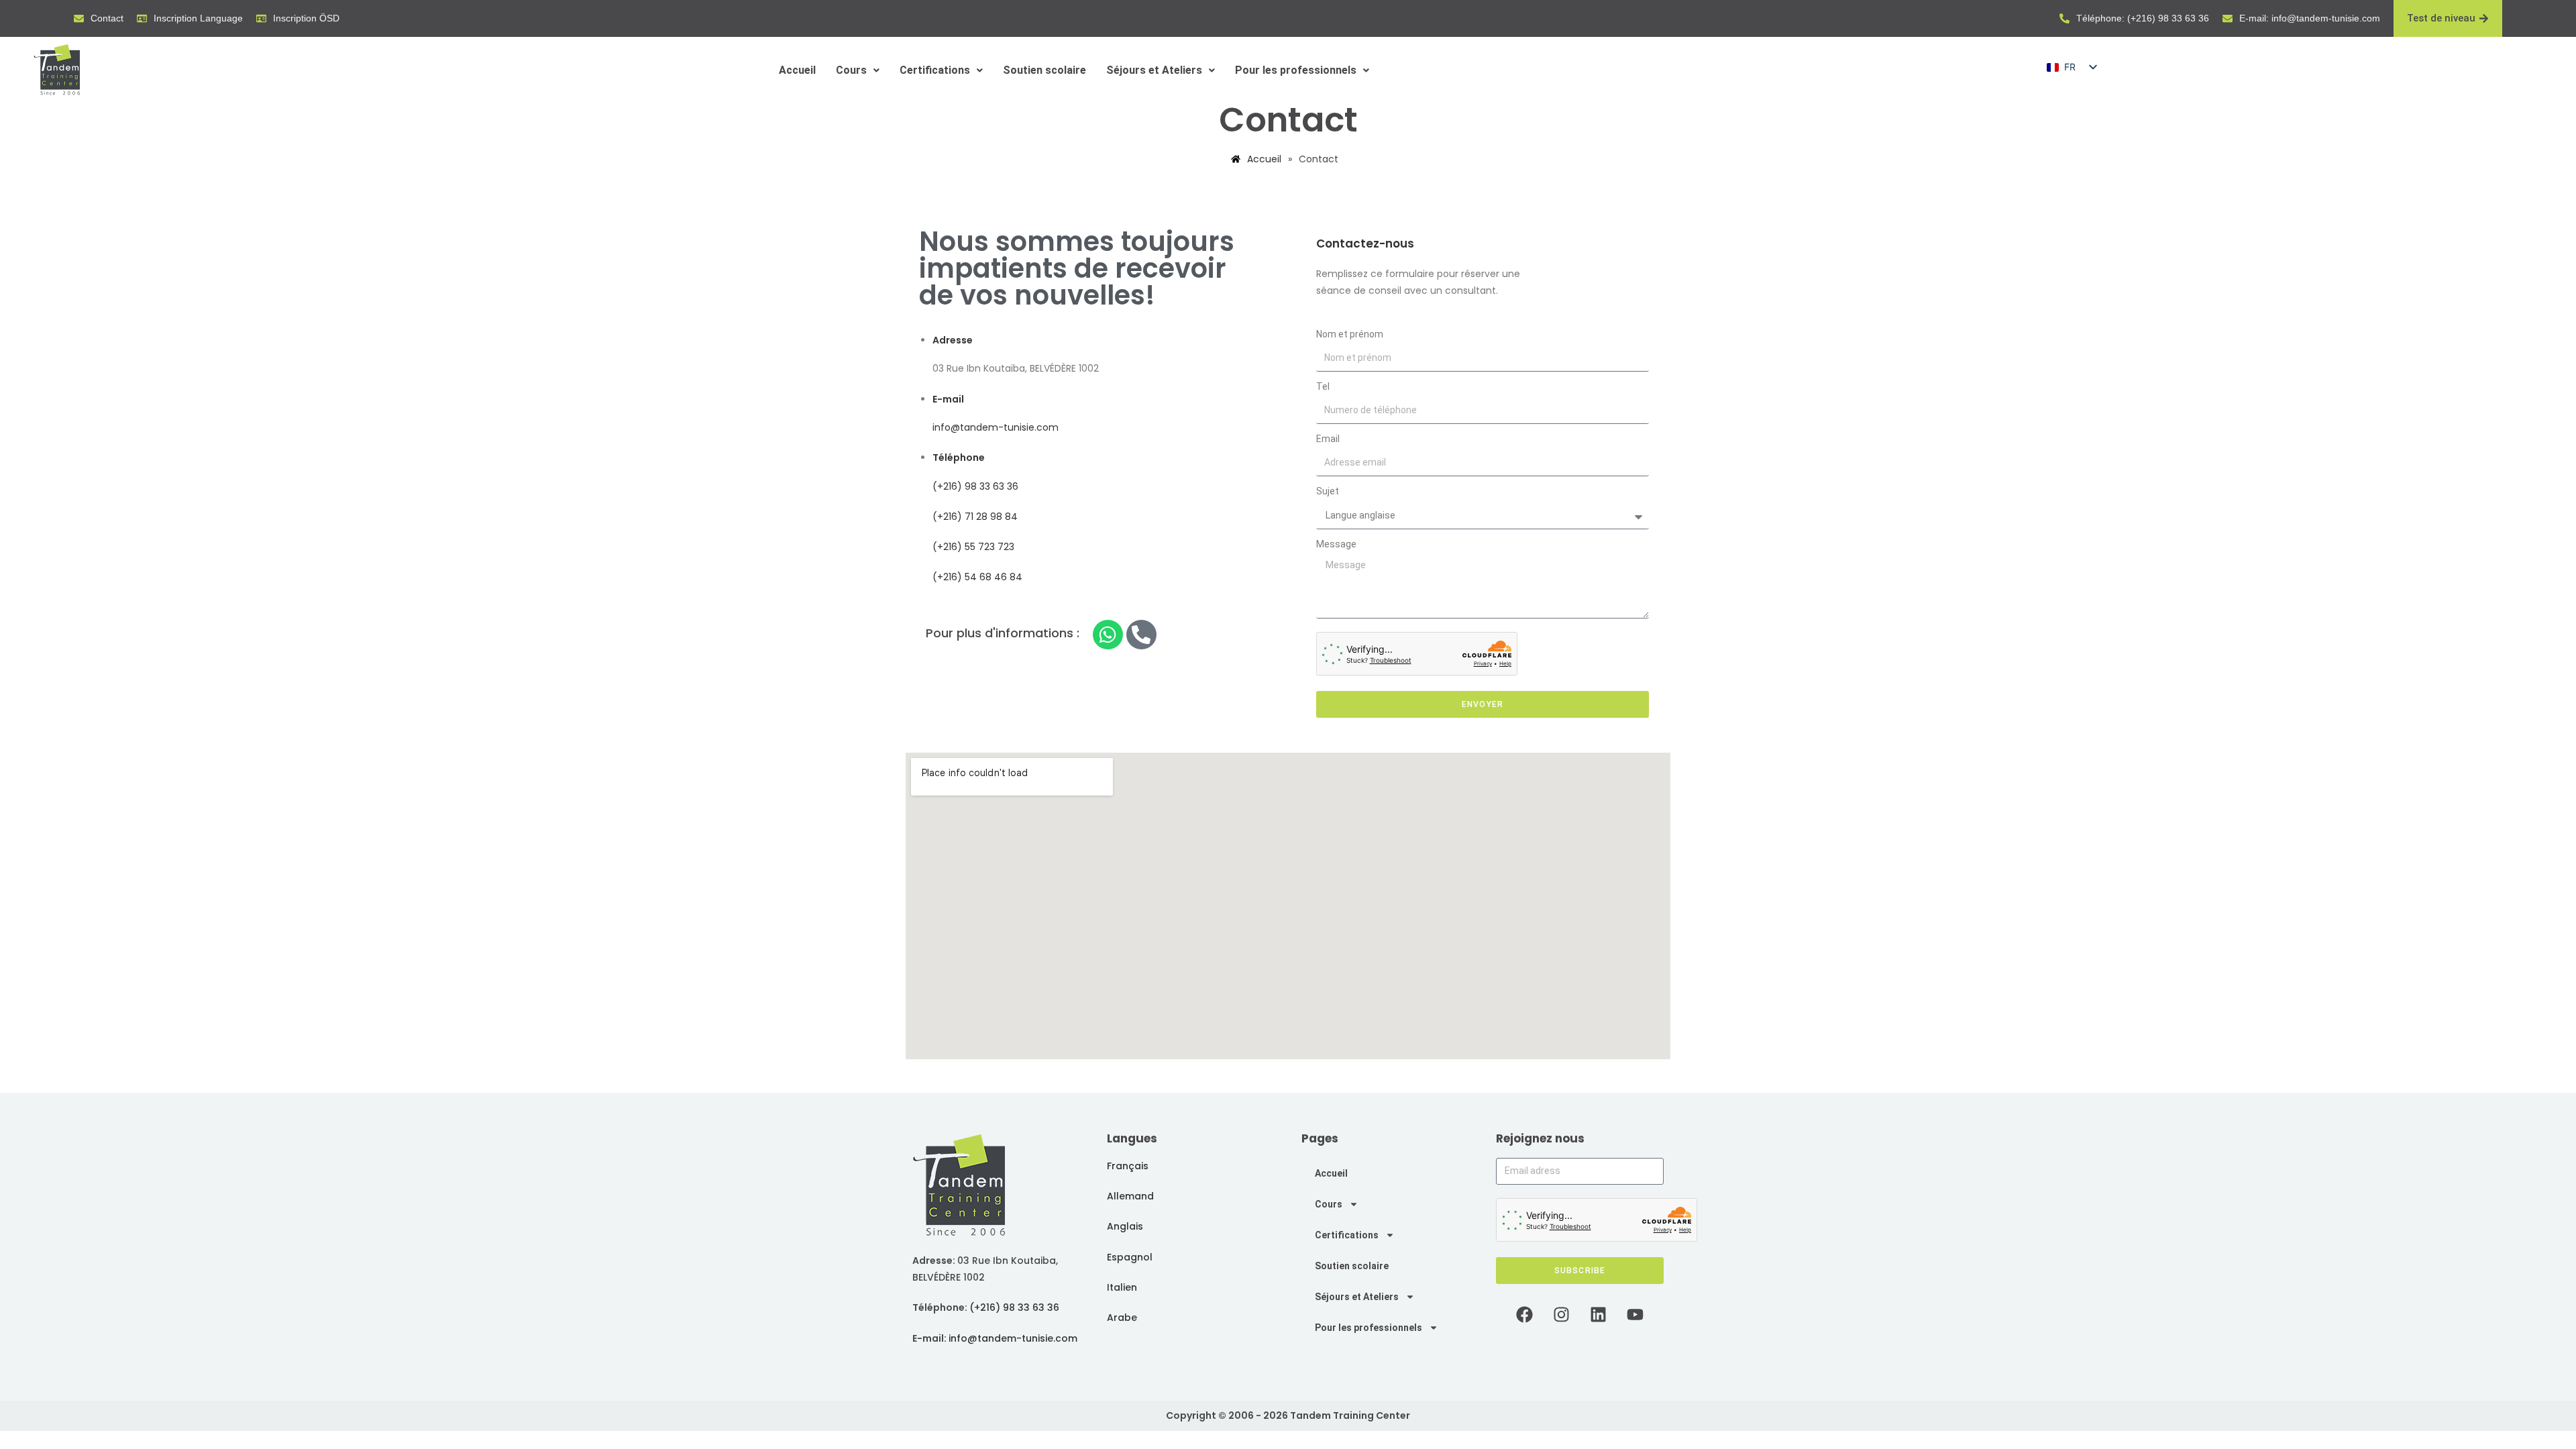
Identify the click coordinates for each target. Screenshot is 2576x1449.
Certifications (935, 70)
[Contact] (79, 18)
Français (1128, 1166)
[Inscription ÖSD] (261, 18)
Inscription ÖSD (306, 18)
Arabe (1122, 1318)
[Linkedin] (1599, 1314)
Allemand (1130, 1196)
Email (1328, 439)
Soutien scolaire (1044, 70)
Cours (851, 70)
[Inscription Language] (142, 18)
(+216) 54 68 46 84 (977, 577)
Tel (1323, 386)
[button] (858, 70)
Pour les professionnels (1296, 70)
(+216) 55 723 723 (973, 547)
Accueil (797, 70)
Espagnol (1130, 1257)
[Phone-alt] (1141, 635)
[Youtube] (1635, 1314)
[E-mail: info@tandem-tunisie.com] (2228, 18)
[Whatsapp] (1108, 635)
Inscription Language (198, 18)
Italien (1122, 1287)
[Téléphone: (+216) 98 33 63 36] (2064, 18)
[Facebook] (1525, 1314)
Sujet (1328, 491)
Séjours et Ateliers (1154, 70)
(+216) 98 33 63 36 (975, 486)
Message (1336, 544)
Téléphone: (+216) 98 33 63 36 (2143, 18)
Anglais (1125, 1226)
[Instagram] (1562, 1314)
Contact (107, 18)
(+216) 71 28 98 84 (975, 517)
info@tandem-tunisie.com (996, 427)
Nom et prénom (1350, 334)
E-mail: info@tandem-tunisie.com (2310, 18)
